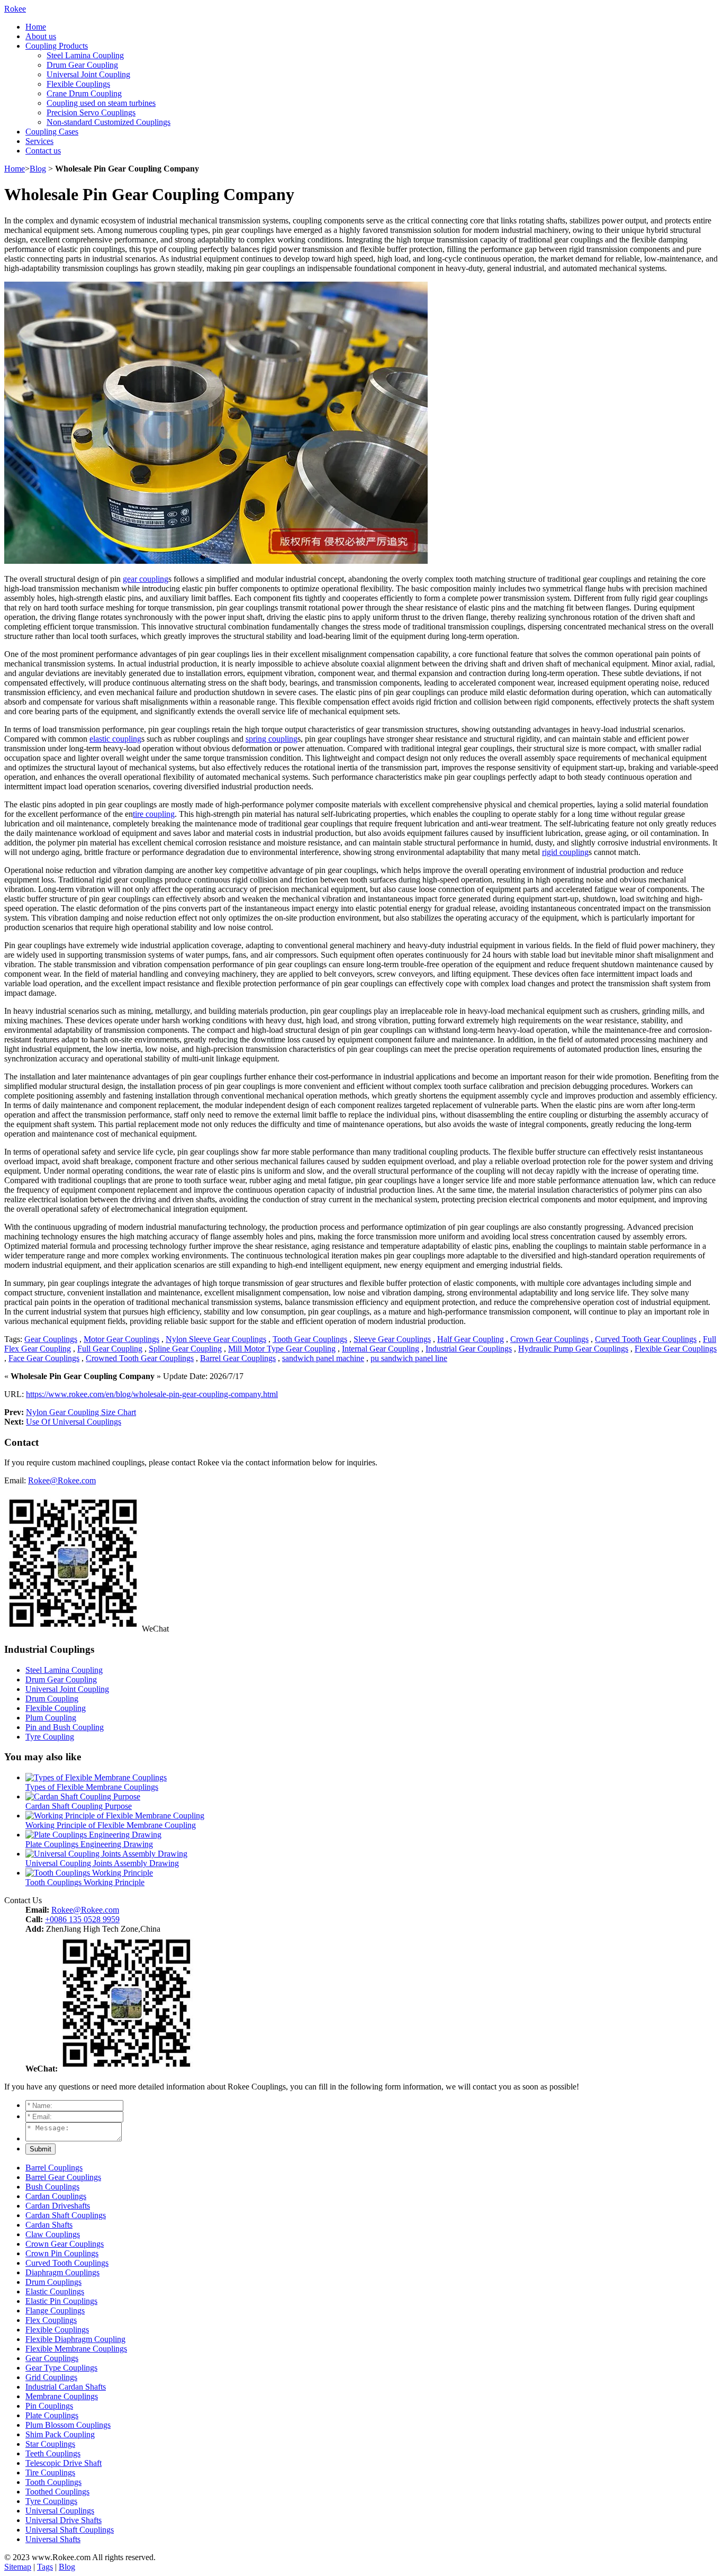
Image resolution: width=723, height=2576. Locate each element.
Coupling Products (57, 46)
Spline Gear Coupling (185, 1349)
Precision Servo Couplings (91, 112)
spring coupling (272, 739)
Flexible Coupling (56, 1708)
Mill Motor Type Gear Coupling (282, 1349)
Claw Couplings (53, 2234)
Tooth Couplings (53, 2482)
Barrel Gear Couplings (238, 1358)
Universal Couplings (60, 2511)
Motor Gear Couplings (121, 1339)
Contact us (43, 151)
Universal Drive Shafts (64, 2520)
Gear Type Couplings (61, 2368)
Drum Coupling (52, 1699)
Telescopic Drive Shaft (64, 2463)
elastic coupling (115, 739)
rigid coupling (565, 852)
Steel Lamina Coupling (85, 55)
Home (36, 27)
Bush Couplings (52, 2187)
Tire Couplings (50, 2473)
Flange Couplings (55, 2311)
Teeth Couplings (53, 2453)
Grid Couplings (51, 2377)
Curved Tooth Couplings (67, 2263)
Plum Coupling (51, 1718)
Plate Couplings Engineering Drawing (89, 1844)
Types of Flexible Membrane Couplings (92, 1787)
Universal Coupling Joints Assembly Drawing (102, 1863)
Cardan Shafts (49, 2225)
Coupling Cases (52, 132)
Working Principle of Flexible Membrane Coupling (111, 1825)
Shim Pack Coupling (60, 2434)
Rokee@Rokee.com (62, 1480)
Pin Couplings (49, 2406)
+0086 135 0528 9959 (82, 1919)
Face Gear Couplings (44, 1358)
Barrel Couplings (54, 2168)
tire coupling (154, 814)
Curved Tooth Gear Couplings (646, 1339)
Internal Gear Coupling (381, 1349)
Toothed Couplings (57, 2492)
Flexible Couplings (78, 84)
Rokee (15, 9)
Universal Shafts (53, 2539)
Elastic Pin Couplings (61, 2301)
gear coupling (146, 579)
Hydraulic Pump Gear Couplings (573, 1349)
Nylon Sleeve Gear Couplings (216, 1339)
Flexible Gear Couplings (676, 1349)
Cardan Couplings (56, 2196)
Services (39, 141)
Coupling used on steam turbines (101, 103)
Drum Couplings (53, 2282)
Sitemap (18, 2567)
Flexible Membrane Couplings (76, 2349)
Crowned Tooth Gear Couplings (140, 1358)
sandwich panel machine (323, 1358)
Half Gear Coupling (471, 1339)
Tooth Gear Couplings (310, 1339)
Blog (38, 169)
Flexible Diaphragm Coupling (75, 2339)
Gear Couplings (51, 1339)
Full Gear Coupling (110, 1349)
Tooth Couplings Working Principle (85, 1882)
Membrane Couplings (62, 2396)
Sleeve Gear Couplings (392, 1339)
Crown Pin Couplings (62, 2253)
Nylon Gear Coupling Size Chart (81, 1412)
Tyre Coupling (50, 1737)
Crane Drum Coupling (84, 93)
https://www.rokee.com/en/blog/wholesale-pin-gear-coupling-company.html (152, 1394)
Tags (45, 2567)
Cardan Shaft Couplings (66, 2215)
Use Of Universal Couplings (74, 1422)
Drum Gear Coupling (82, 65)
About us (41, 36)
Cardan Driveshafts (58, 2206)
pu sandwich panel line (409, 1358)
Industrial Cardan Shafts (66, 2387)
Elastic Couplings (55, 2291)
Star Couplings (50, 2444)
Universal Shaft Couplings (70, 2530)
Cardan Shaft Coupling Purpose (79, 1806)
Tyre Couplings (51, 2501)
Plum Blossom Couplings (68, 2425)
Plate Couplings (52, 2415)
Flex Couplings (51, 2320)
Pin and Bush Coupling (65, 1727)
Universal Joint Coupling (88, 74)
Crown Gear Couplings (549, 1339)
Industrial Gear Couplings (469, 1349)
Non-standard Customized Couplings (109, 122)
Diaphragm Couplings (62, 2272)
